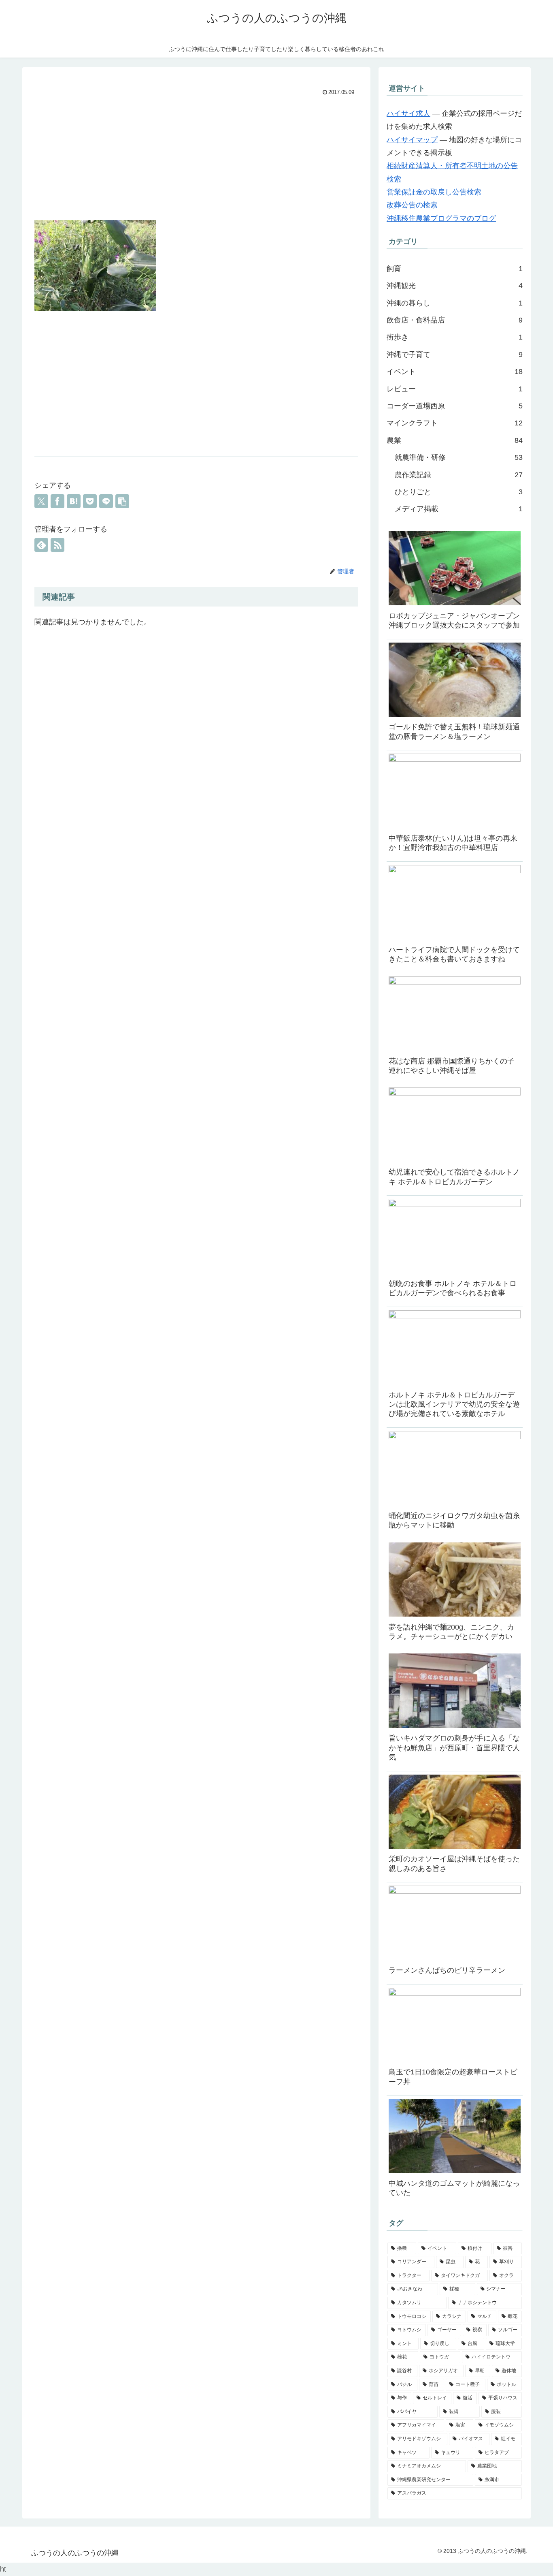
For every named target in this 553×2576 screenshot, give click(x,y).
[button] (122, 501)
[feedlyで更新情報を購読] (41, 545)
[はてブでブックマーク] (74, 501)
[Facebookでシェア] (57, 501)
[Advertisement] (196, 159)
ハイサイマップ (412, 140)
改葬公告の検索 (412, 205)
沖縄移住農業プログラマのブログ (441, 218)
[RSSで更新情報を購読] (57, 545)
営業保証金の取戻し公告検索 (434, 192)
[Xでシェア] (41, 501)
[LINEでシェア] (106, 501)
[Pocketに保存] (90, 501)
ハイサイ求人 (408, 113)
